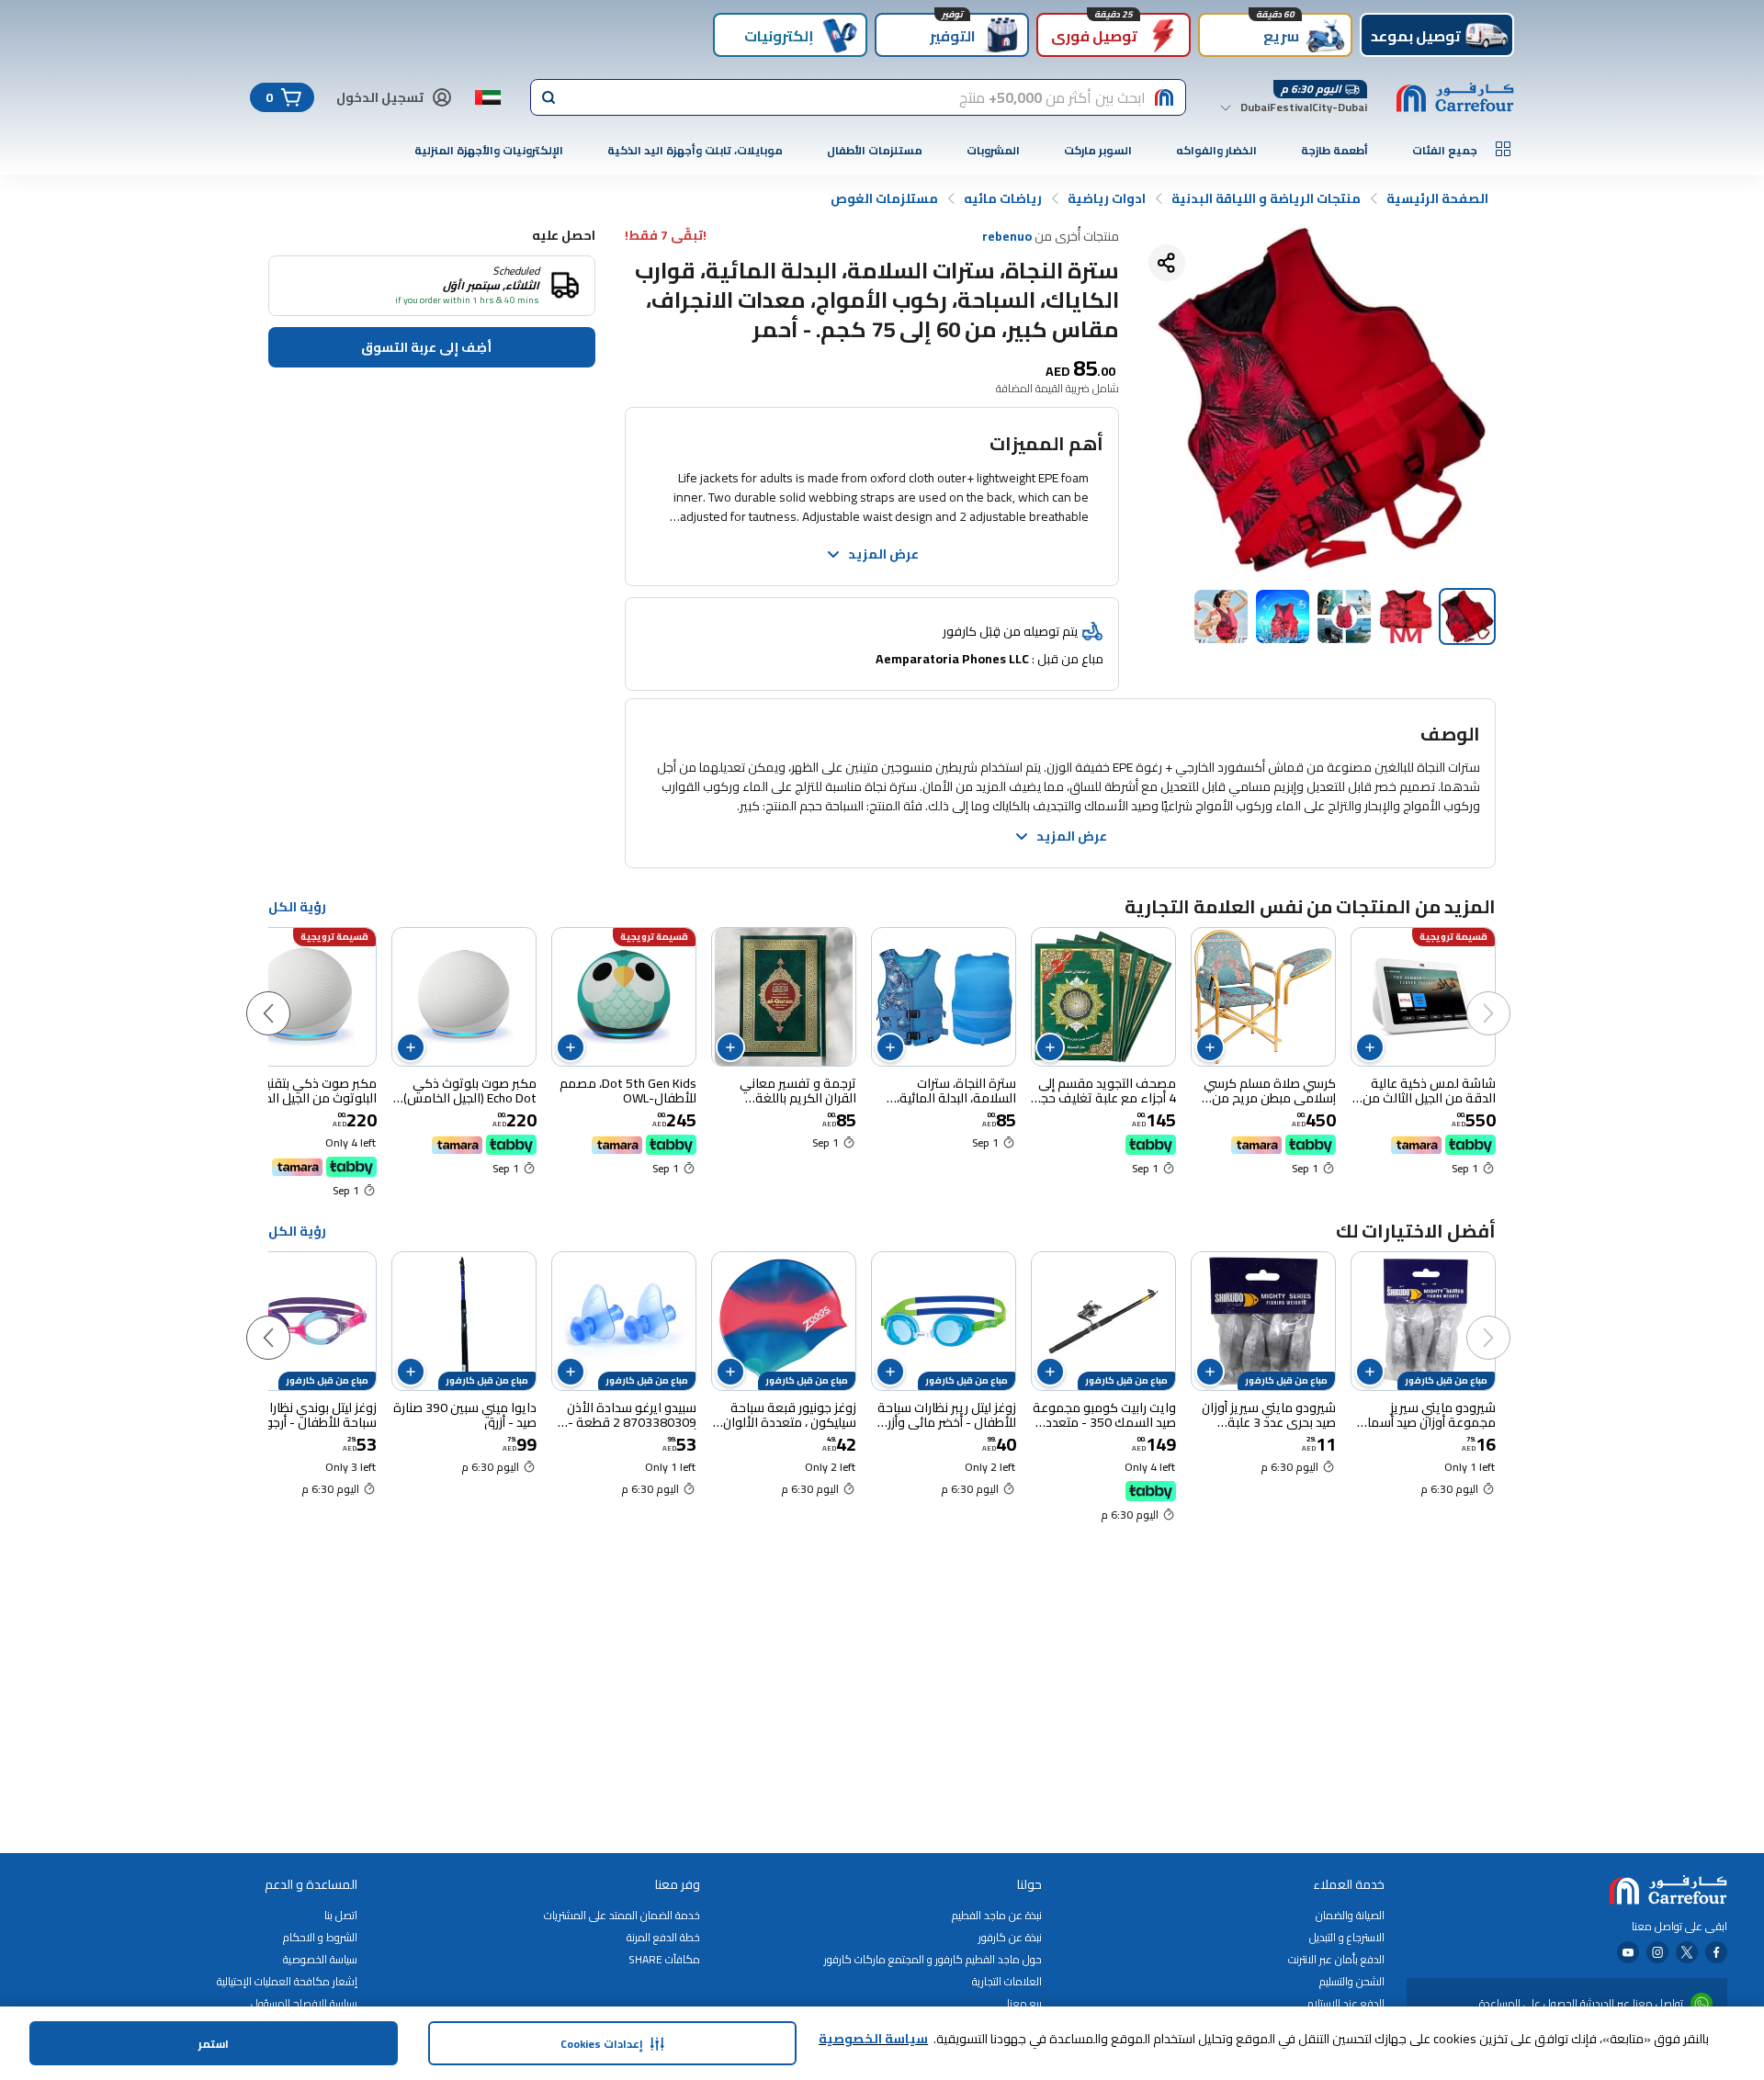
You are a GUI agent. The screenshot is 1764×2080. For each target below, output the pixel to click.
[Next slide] (287, 995)
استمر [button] (214, 2044)
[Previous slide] (1507, 995)
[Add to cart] (1370, 1047)
